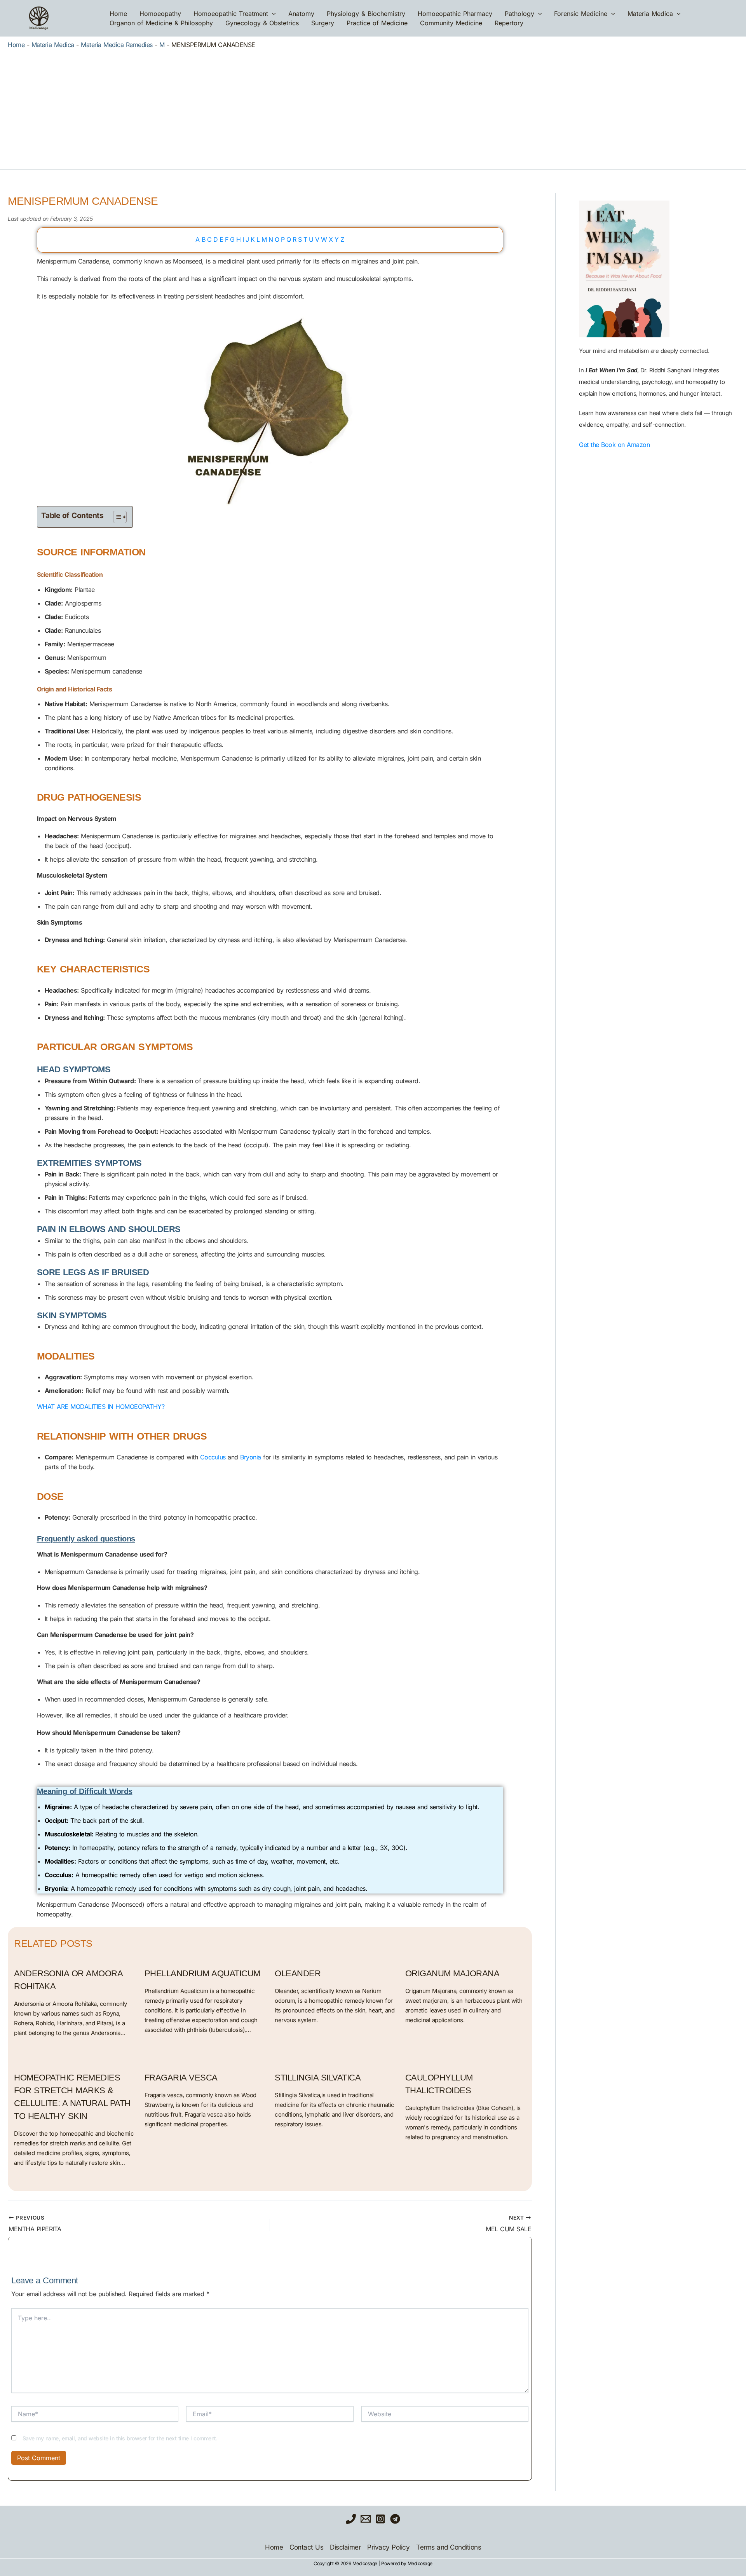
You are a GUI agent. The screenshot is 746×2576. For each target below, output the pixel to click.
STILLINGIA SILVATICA (318, 2078)
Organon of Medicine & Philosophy (161, 23)
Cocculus (213, 1457)
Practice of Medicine (377, 23)
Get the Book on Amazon (614, 445)
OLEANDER (298, 1973)
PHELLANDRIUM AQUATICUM (202, 1973)
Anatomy (301, 14)
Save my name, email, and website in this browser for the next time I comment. (120, 2438)
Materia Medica (650, 14)
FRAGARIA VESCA (181, 2078)
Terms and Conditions (449, 2547)
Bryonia (251, 1457)
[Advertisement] (373, 107)
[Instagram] (380, 2519)
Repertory (509, 23)
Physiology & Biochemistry (366, 14)
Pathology (519, 14)
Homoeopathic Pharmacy (455, 14)
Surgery (323, 23)
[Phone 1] (351, 2519)
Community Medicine (451, 23)
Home (118, 14)
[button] (272, 14)
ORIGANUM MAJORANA (452, 1973)
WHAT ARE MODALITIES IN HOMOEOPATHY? (101, 1407)
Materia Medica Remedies (117, 45)
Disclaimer (345, 2547)
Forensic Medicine (581, 14)
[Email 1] (366, 2519)
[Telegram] (395, 2519)
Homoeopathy (160, 14)
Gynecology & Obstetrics (262, 23)
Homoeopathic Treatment (231, 14)
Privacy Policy (388, 2547)
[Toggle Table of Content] (116, 517)
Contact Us (306, 2547)
